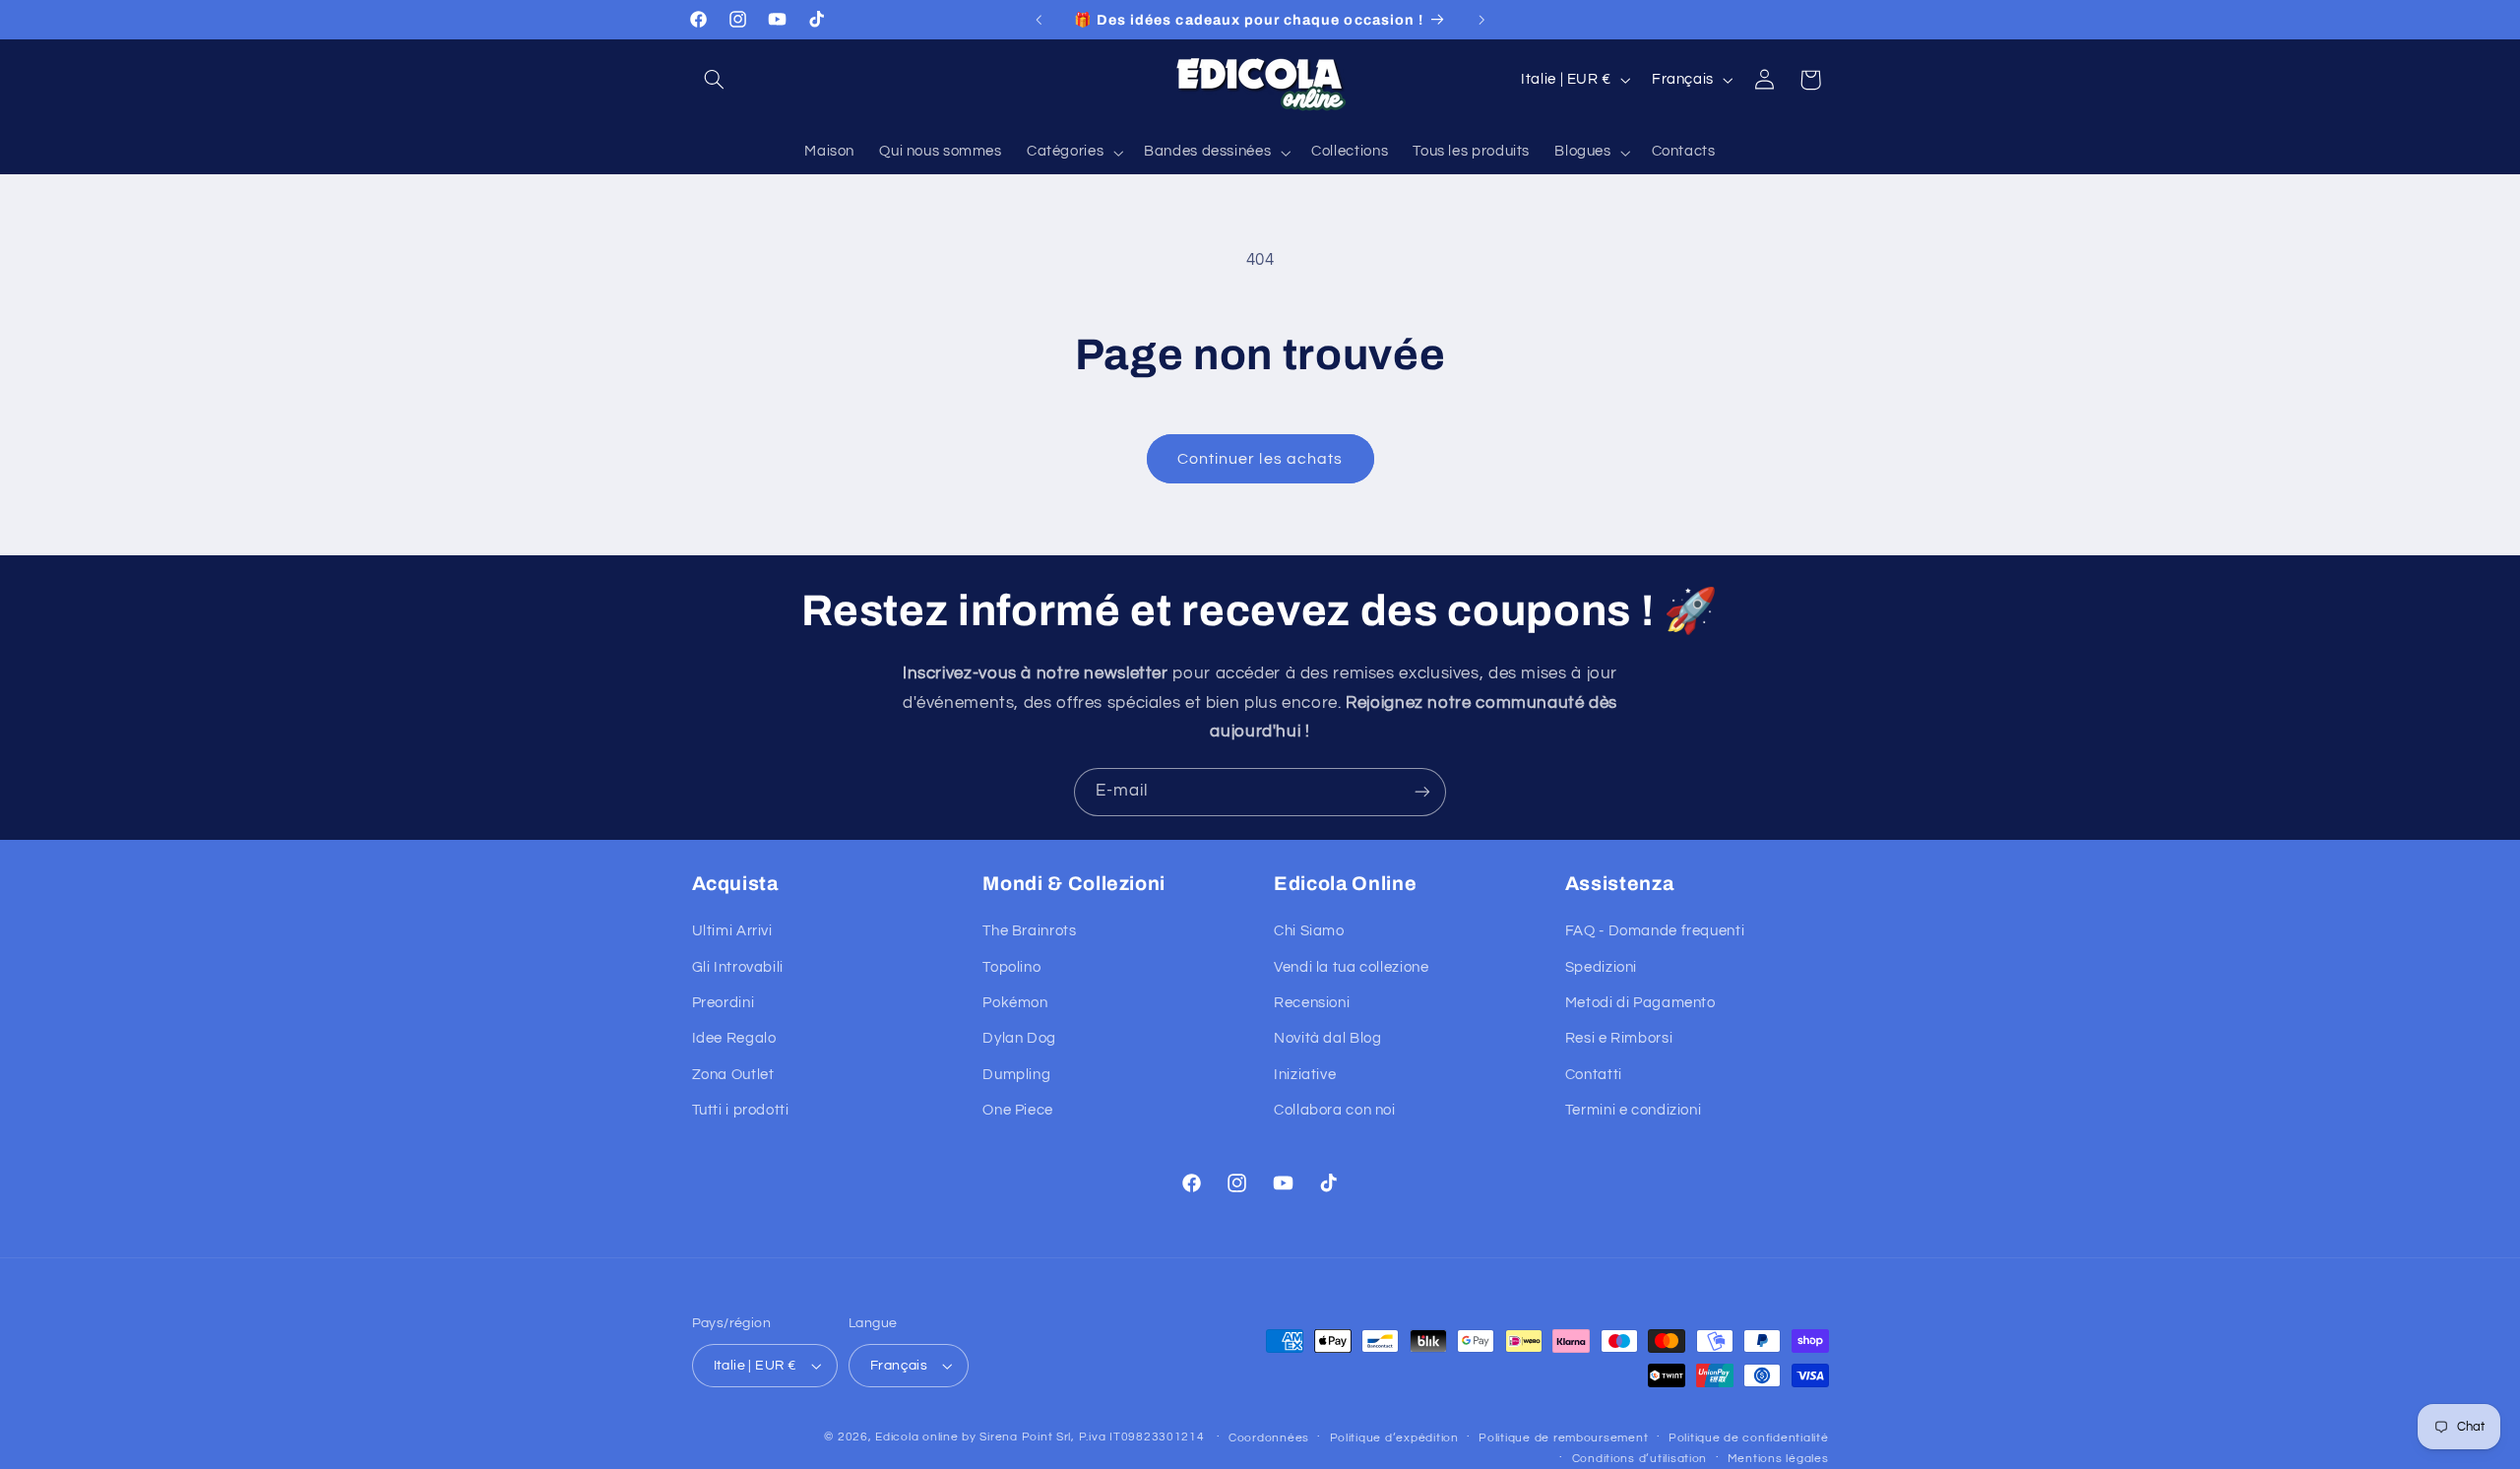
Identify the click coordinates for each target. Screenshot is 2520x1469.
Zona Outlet (733, 1075)
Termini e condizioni (1634, 1110)
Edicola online (916, 1437)
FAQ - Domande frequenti (1655, 931)
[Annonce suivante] (1481, 20)
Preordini (724, 1003)
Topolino (1011, 967)
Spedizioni (1601, 967)
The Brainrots (1029, 931)
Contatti (1594, 1075)
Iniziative (1305, 1075)
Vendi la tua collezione (1352, 967)
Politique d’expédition (1394, 1438)
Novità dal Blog (1327, 1039)
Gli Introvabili (738, 967)
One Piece (1018, 1110)
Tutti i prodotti (741, 1110)
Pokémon (1015, 1003)
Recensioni (1312, 1003)
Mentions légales (1778, 1459)
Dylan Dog (1019, 1039)
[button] (715, 80)
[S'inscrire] (1422, 792)
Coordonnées (1269, 1438)
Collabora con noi (1335, 1110)
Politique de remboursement (1563, 1438)
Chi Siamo (1309, 931)
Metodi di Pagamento (1640, 1003)
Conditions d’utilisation (1640, 1459)
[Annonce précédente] (1039, 20)
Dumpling (1016, 1075)
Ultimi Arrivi (732, 931)
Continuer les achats (1260, 459)
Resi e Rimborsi (1619, 1039)
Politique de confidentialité (1749, 1438)
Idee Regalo (734, 1039)
